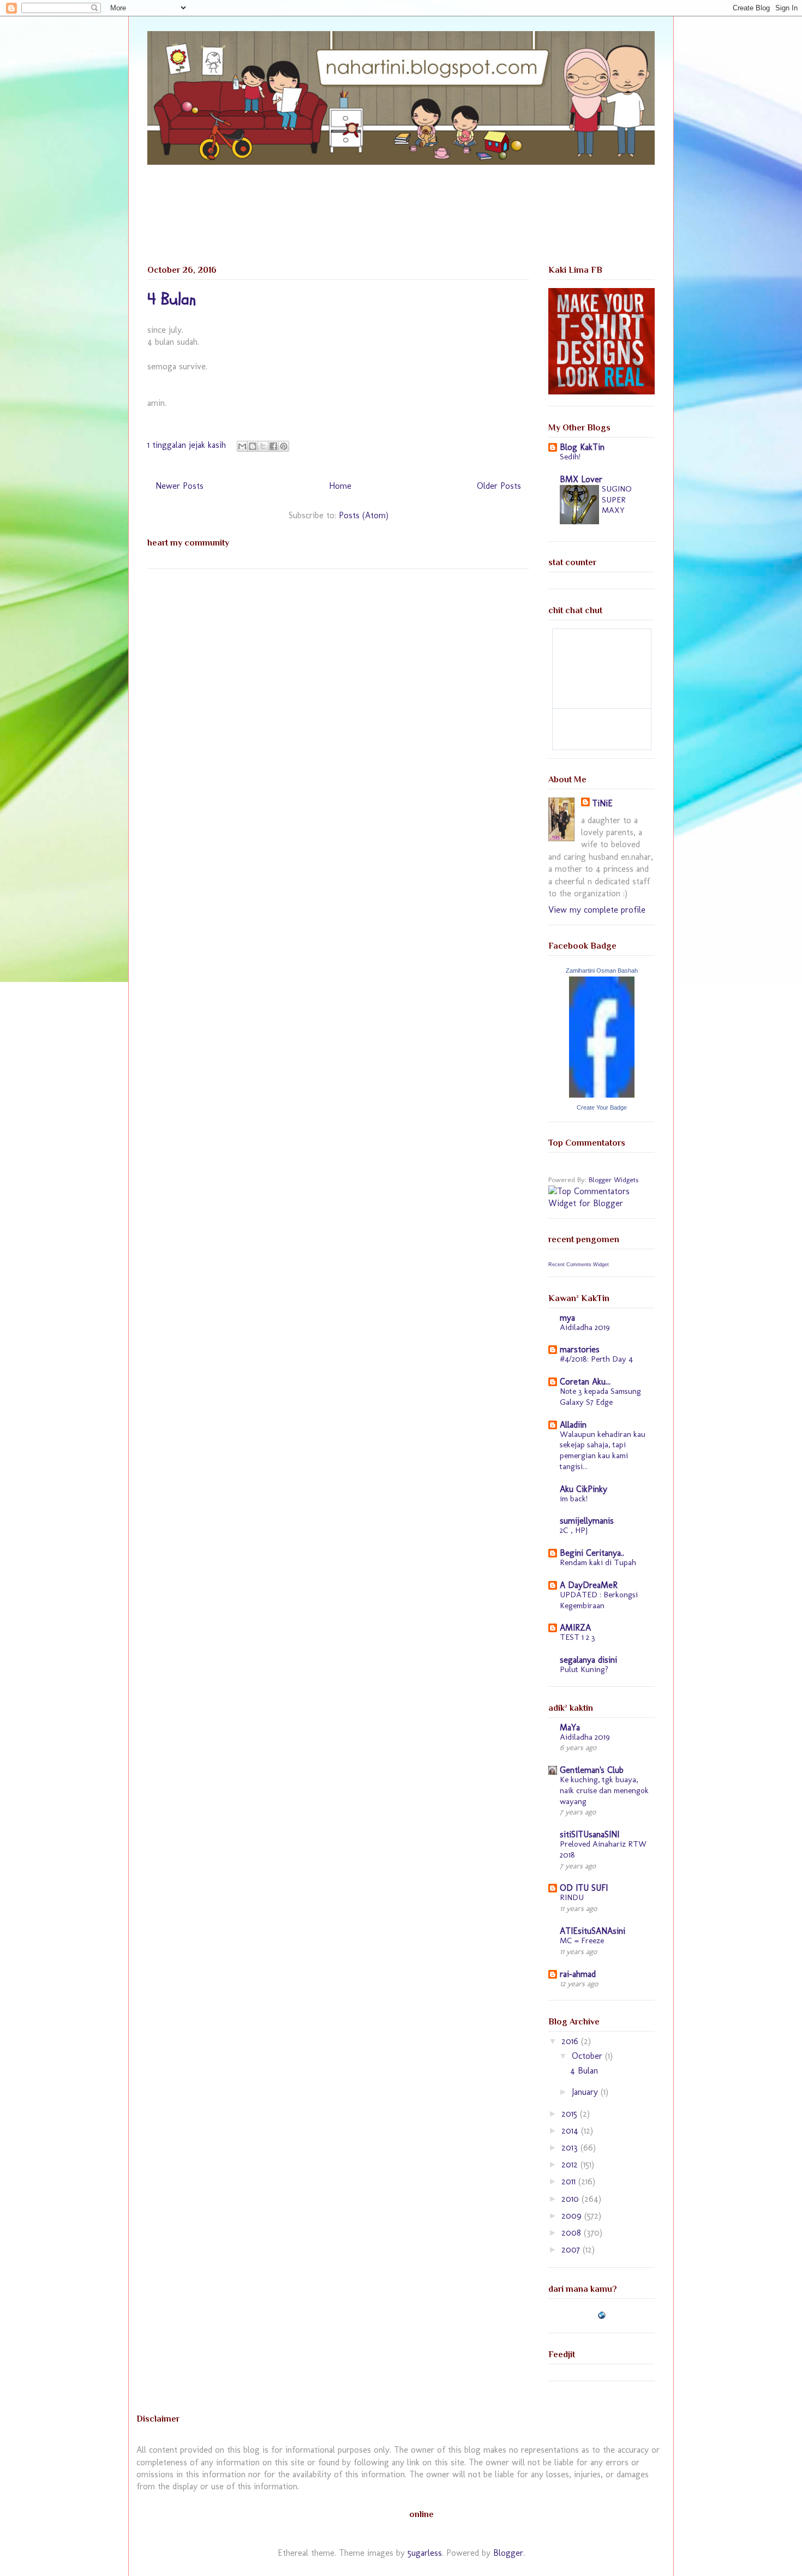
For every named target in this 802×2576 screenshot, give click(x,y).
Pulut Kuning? (584, 1669)
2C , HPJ (574, 1530)
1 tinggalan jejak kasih (187, 445)
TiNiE (602, 803)
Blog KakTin (582, 447)
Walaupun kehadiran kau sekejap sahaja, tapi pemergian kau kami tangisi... (603, 1450)
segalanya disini (588, 1660)
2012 (571, 2164)
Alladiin (573, 1425)
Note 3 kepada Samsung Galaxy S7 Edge (600, 1397)
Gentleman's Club (592, 1770)
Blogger (508, 2553)
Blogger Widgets (614, 1179)
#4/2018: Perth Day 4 (596, 1359)
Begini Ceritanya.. (592, 1553)
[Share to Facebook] (273, 446)
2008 (573, 2233)
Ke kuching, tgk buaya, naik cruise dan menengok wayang (604, 1790)
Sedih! (570, 457)
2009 (573, 2216)
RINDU (572, 1897)
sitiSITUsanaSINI (589, 1834)
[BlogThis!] (253, 446)
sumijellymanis (587, 1521)
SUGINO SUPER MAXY (617, 500)
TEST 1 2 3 (577, 1637)
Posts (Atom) (364, 515)
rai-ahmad (578, 1974)
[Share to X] (263, 446)
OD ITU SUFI (584, 1888)
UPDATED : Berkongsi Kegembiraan (599, 1600)
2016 (571, 2041)
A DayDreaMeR (589, 1585)
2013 (571, 2147)
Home (340, 486)
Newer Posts (179, 486)
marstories (580, 1349)
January (586, 2092)
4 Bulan (172, 299)
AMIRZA (575, 1628)
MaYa (570, 1727)
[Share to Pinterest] (284, 446)
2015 (571, 2114)
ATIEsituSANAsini (592, 1931)
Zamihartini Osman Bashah (602, 971)
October (588, 2056)
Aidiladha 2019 (585, 1327)
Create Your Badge (602, 1107)
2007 (572, 2249)
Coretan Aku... (585, 1382)
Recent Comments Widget (579, 1265)
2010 (571, 2199)
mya (567, 1318)
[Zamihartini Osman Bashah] (602, 1095)
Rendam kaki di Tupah (598, 1562)
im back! (574, 1499)
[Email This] (242, 446)
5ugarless (425, 2553)
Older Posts (499, 486)
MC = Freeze (582, 1940)
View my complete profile (597, 910)
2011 (570, 2181)
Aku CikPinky (583, 1489)
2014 (571, 2131)
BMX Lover (581, 479)
